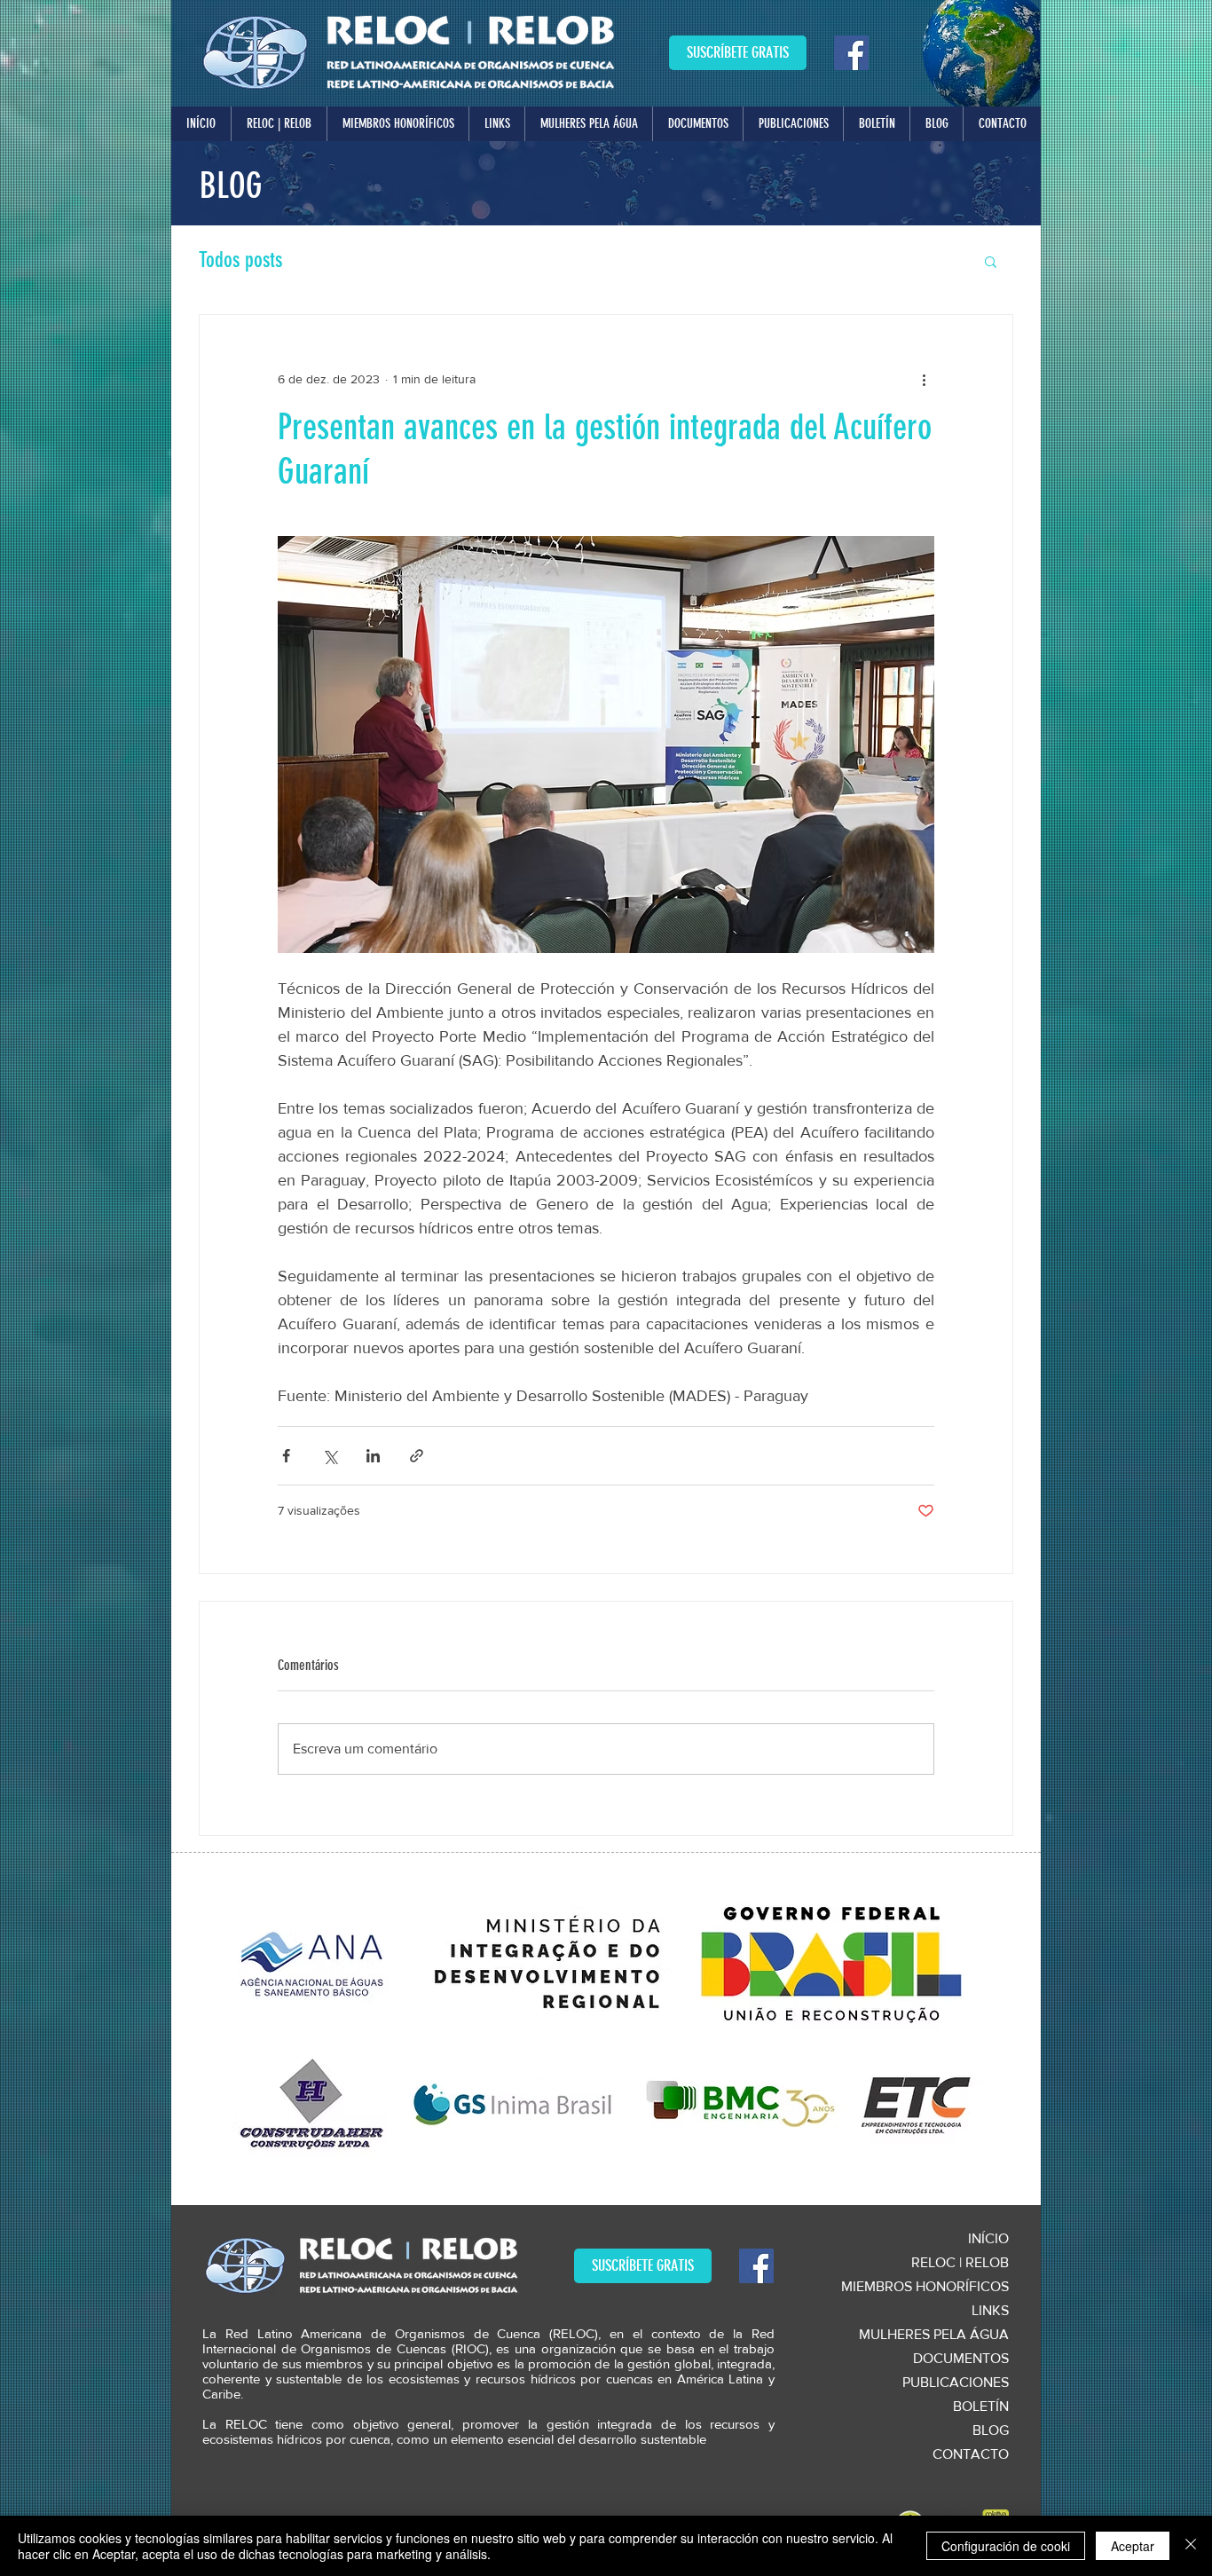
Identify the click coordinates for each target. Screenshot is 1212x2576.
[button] (279, 124)
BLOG (991, 2430)
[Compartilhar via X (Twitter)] (330, 1456)
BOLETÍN (981, 2406)
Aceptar (1133, 2546)
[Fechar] (1191, 2546)
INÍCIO (988, 2238)
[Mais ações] (924, 379)
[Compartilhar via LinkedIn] (373, 1456)
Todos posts (240, 260)
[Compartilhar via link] (417, 1456)
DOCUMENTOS (961, 2358)
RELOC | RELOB (960, 2262)
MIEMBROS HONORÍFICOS (925, 2286)
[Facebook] (851, 53)
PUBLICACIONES (956, 2382)
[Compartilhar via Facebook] (286, 1456)
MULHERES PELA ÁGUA (934, 2334)
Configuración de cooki (1006, 2546)
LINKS (990, 2310)
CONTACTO (971, 2454)
